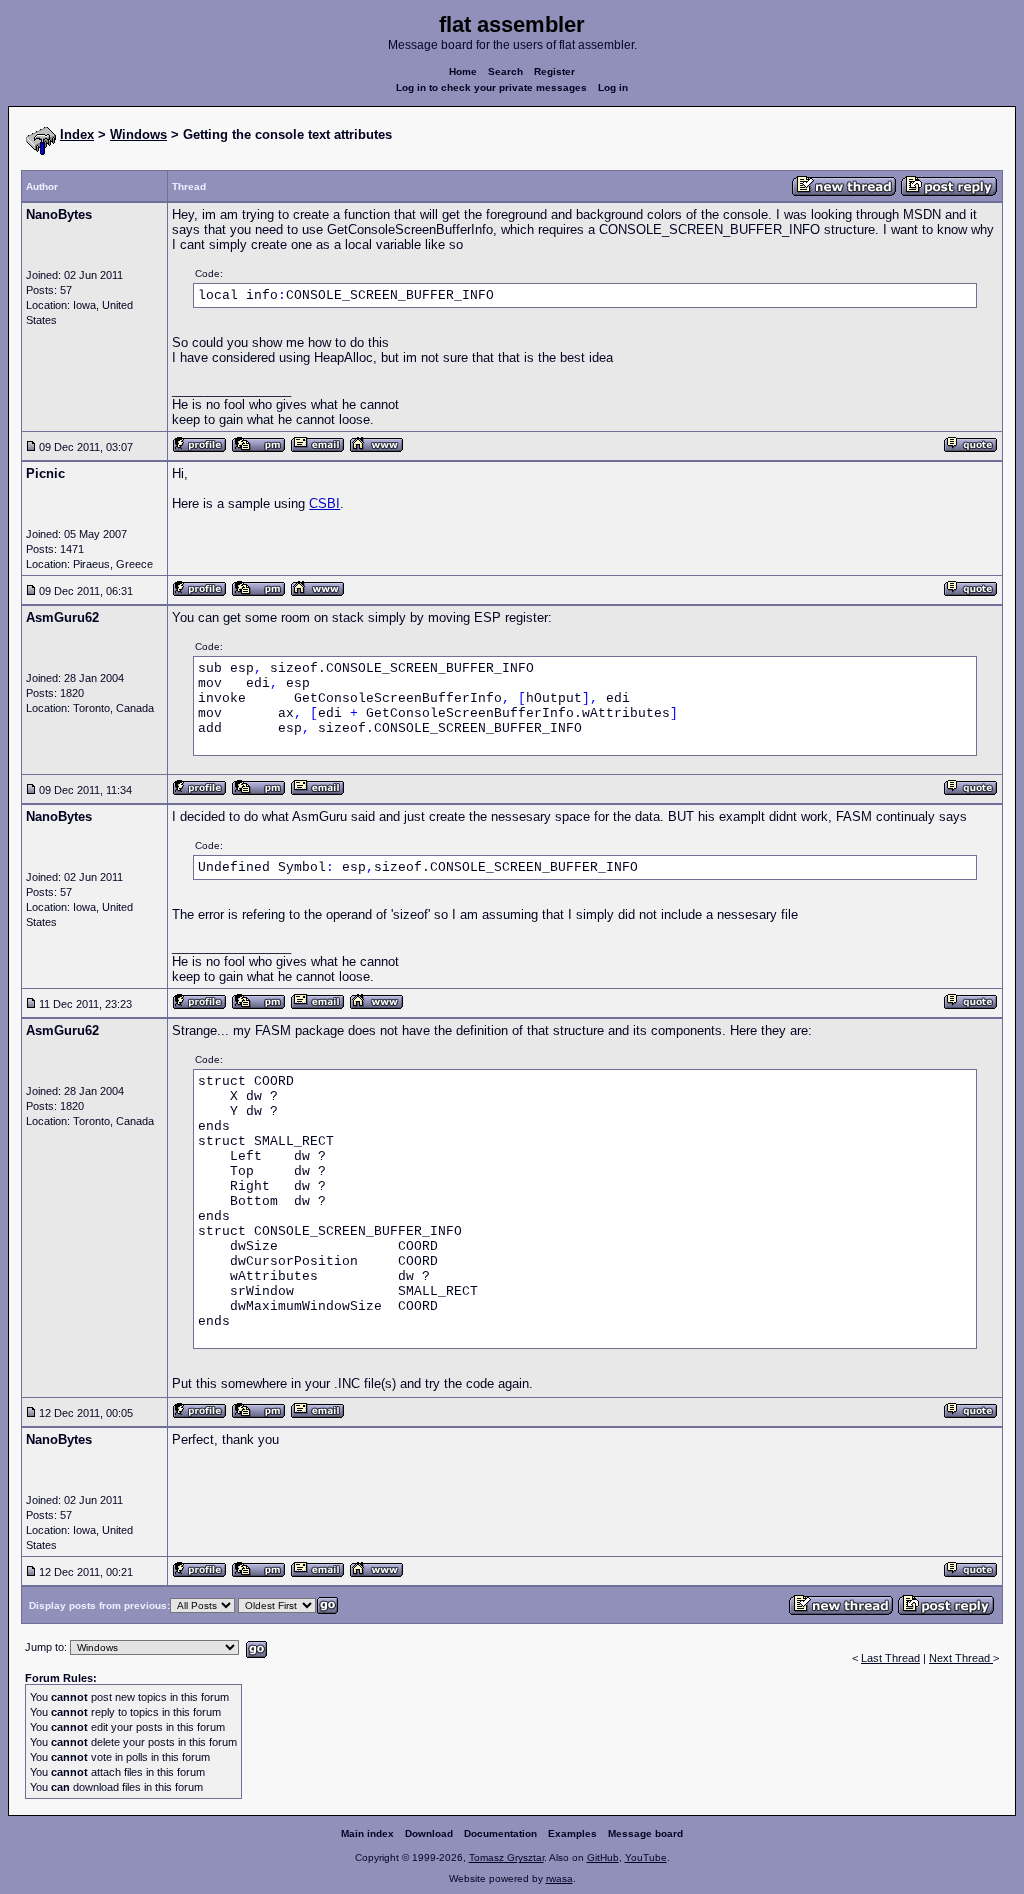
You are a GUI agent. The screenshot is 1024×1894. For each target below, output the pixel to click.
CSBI (324, 503)
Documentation (500, 1833)
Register (554, 71)
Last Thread (890, 1658)
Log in (613, 87)
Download (429, 1833)
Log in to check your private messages (491, 87)
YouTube (646, 1857)
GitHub (603, 1857)
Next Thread (961, 1658)
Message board (645, 1833)
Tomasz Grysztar (506, 1857)
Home (463, 71)
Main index (367, 1833)
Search (505, 71)
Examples (572, 1833)
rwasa (559, 1878)
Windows (138, 134)
